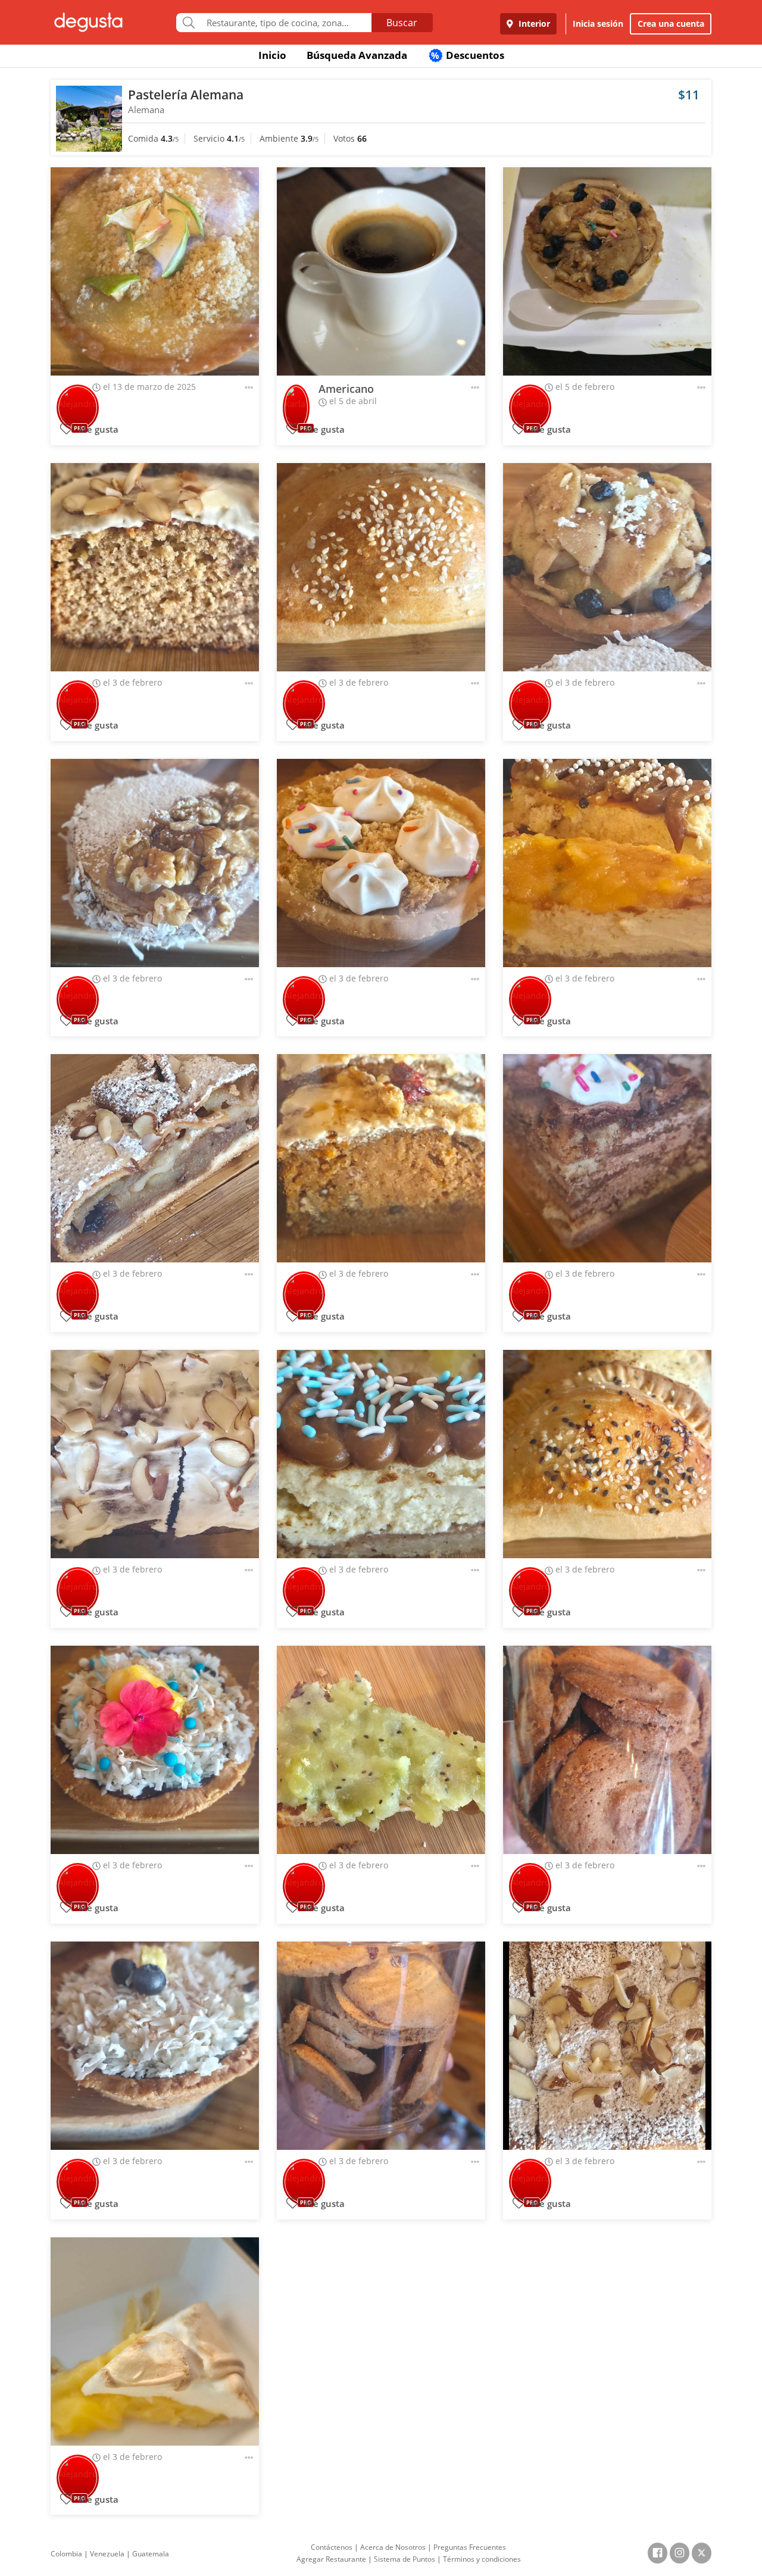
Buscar (402, 23)
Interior (533, 24)
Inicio (272, 55)
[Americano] (381, 271)
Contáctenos (332, 2547)
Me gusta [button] (97, 429)
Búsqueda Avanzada (357, 55)
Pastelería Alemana (186, 95)
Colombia (66, 2554)
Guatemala (151, 2554)
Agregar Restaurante (331, 2559)
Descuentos (468, 55)
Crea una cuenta (671, 24)
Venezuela (107, 2554)
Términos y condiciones (482, 2559)
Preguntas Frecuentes (470, 2547)
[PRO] (78, 400)
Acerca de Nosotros (393, 2547)
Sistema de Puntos (405, 2559)
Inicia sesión (598, 24)
